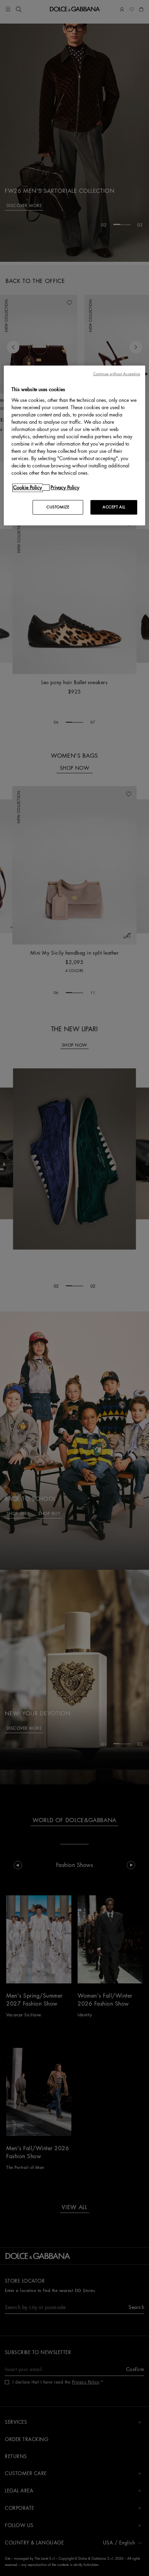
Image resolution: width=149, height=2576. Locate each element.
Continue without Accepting (117, 374)
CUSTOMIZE (58, 507)
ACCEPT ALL (114, 507)
